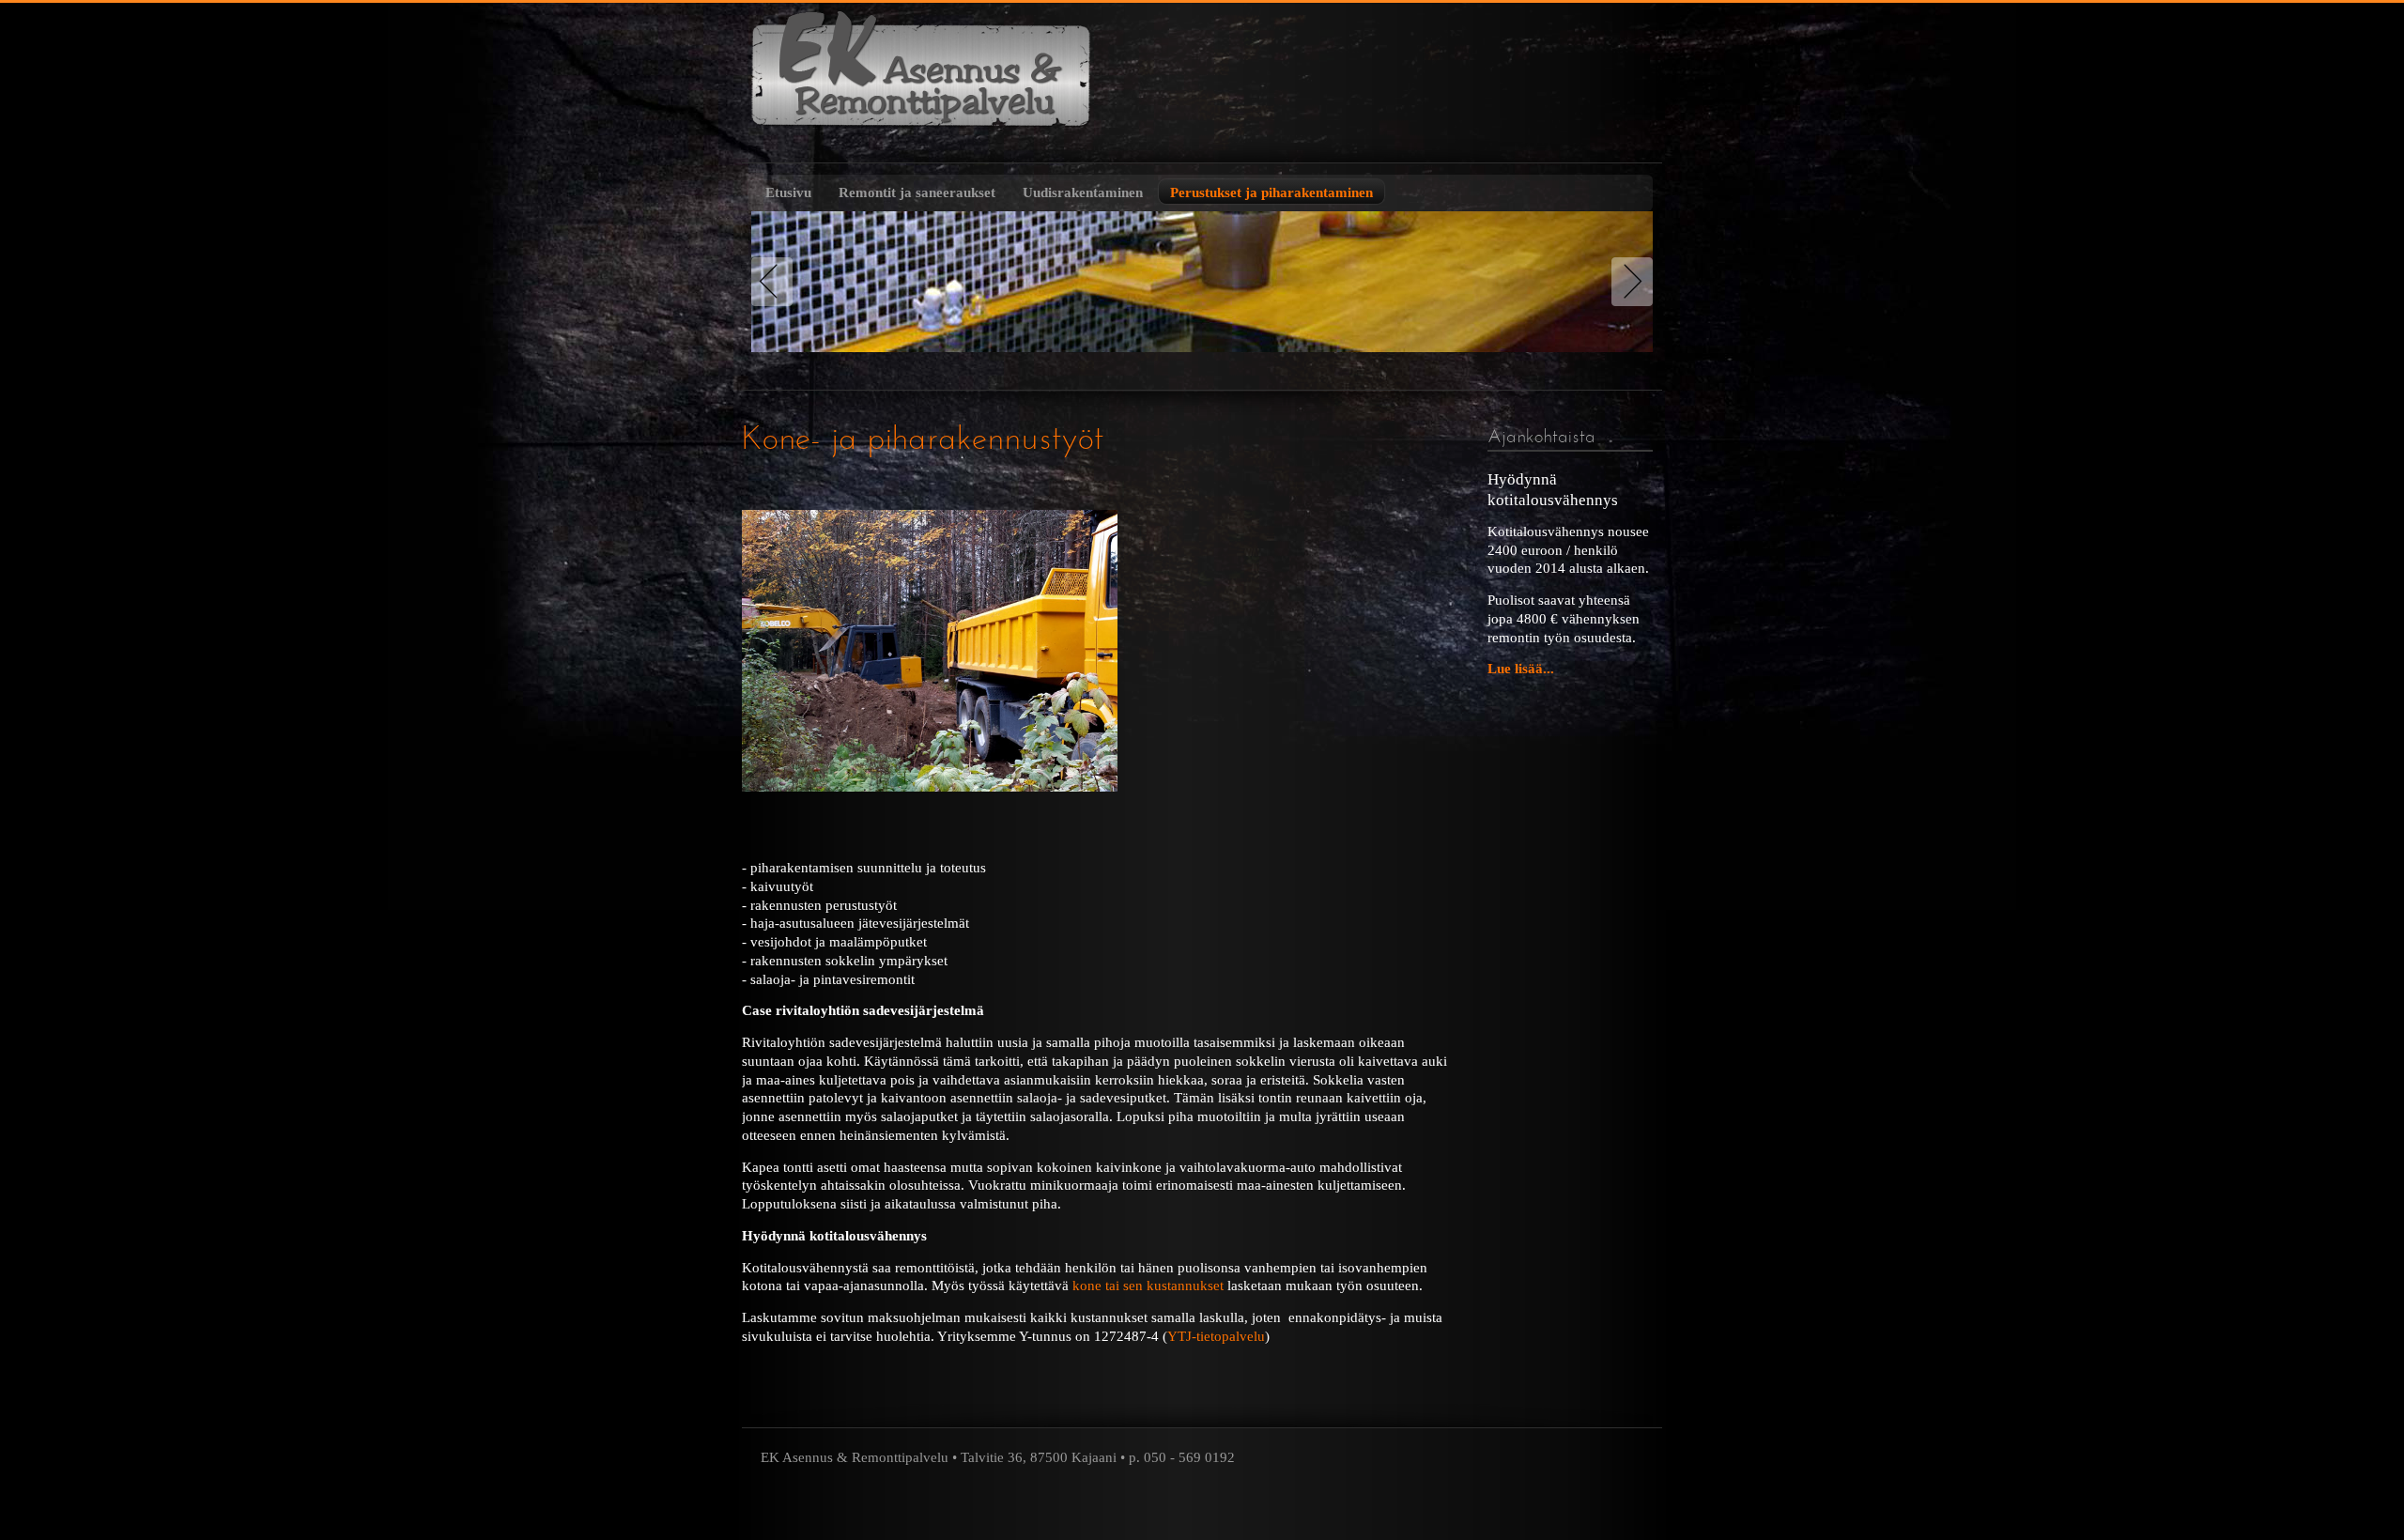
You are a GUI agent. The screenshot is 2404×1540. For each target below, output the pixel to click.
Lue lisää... (1521, 668)
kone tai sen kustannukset (1148, 1285)
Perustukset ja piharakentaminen (1271, 192)
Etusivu (788, 192)
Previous (776, 282)
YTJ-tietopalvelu (1216, 1336)
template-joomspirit (1202, 1522)
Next (1628, 282)
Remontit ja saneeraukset (917, 192)
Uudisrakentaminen (1083, 192)
